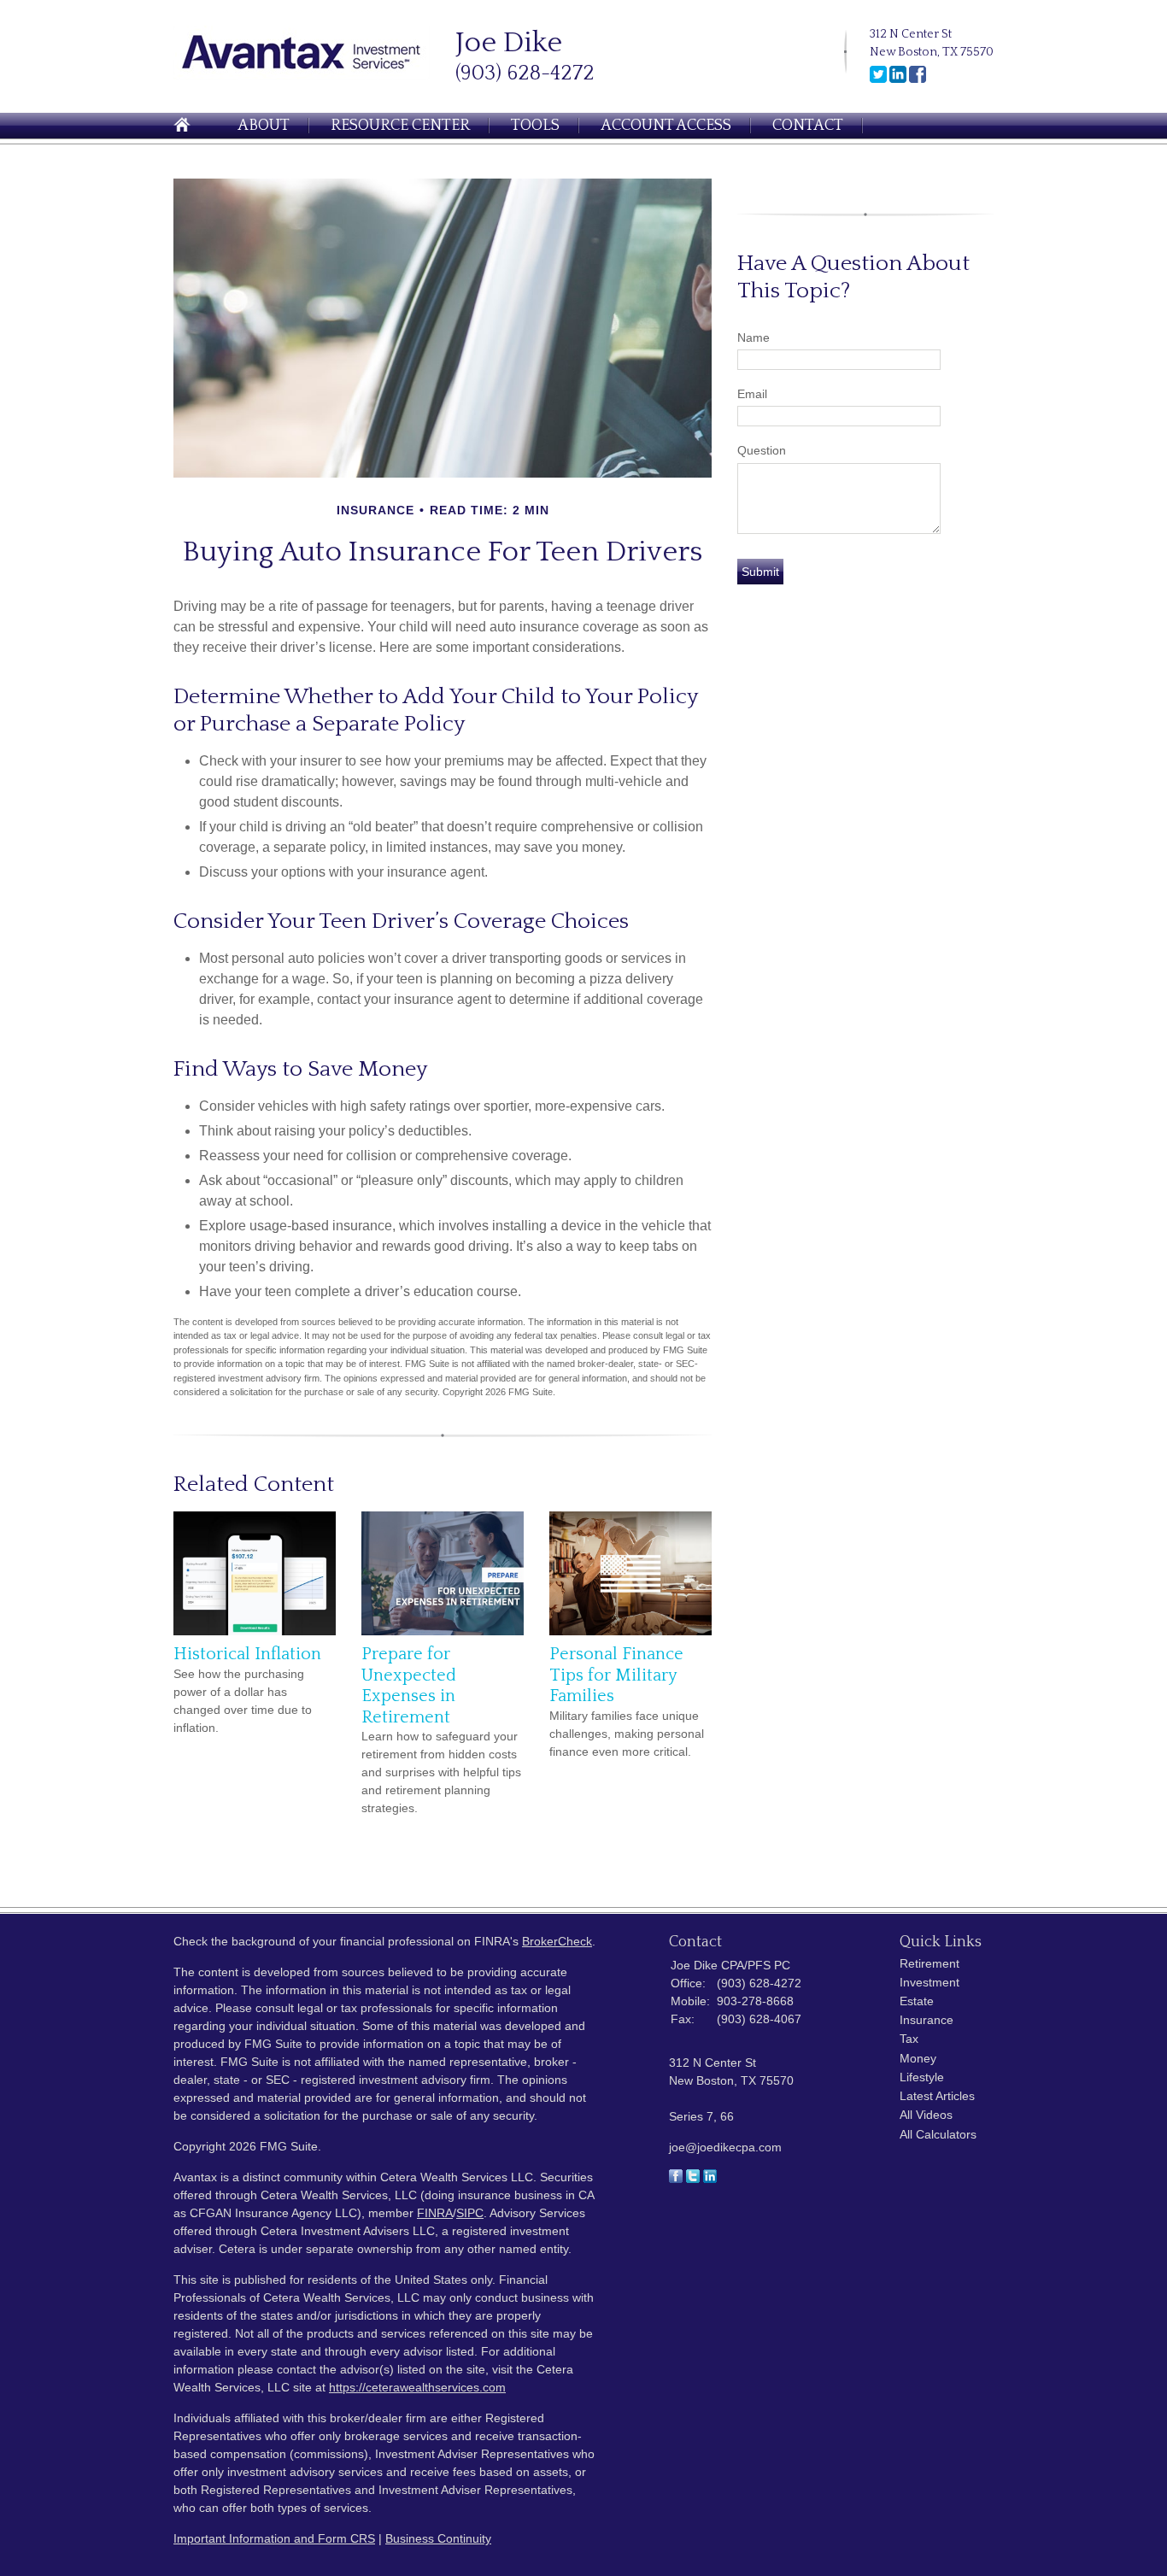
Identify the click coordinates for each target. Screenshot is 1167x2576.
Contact (808, 126)
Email (752, 394)
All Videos (926, 2115)
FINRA (435, 2213)
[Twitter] (878, 79)
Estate (917, 2001)
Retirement (929, 1963)
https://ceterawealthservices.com (417, 2387)
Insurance (927, 2020)
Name (754, 337)
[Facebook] (918, 79)
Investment (929, 1982)
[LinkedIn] (898, 79)
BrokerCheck (557, 1941)
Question (762, 450)
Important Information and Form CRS (274, 2538)
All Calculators (938, 2134)
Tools (535, 126)
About (264, 126)
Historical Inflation (247, 1654)
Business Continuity (438, 2538)
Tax (909, 2039)
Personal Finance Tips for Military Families (616, 1675)
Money (918, 2058)
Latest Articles (937, 2096)
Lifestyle (922, 2077)
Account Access (666, 126)
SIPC (470, 2213)
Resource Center (400, 126)
